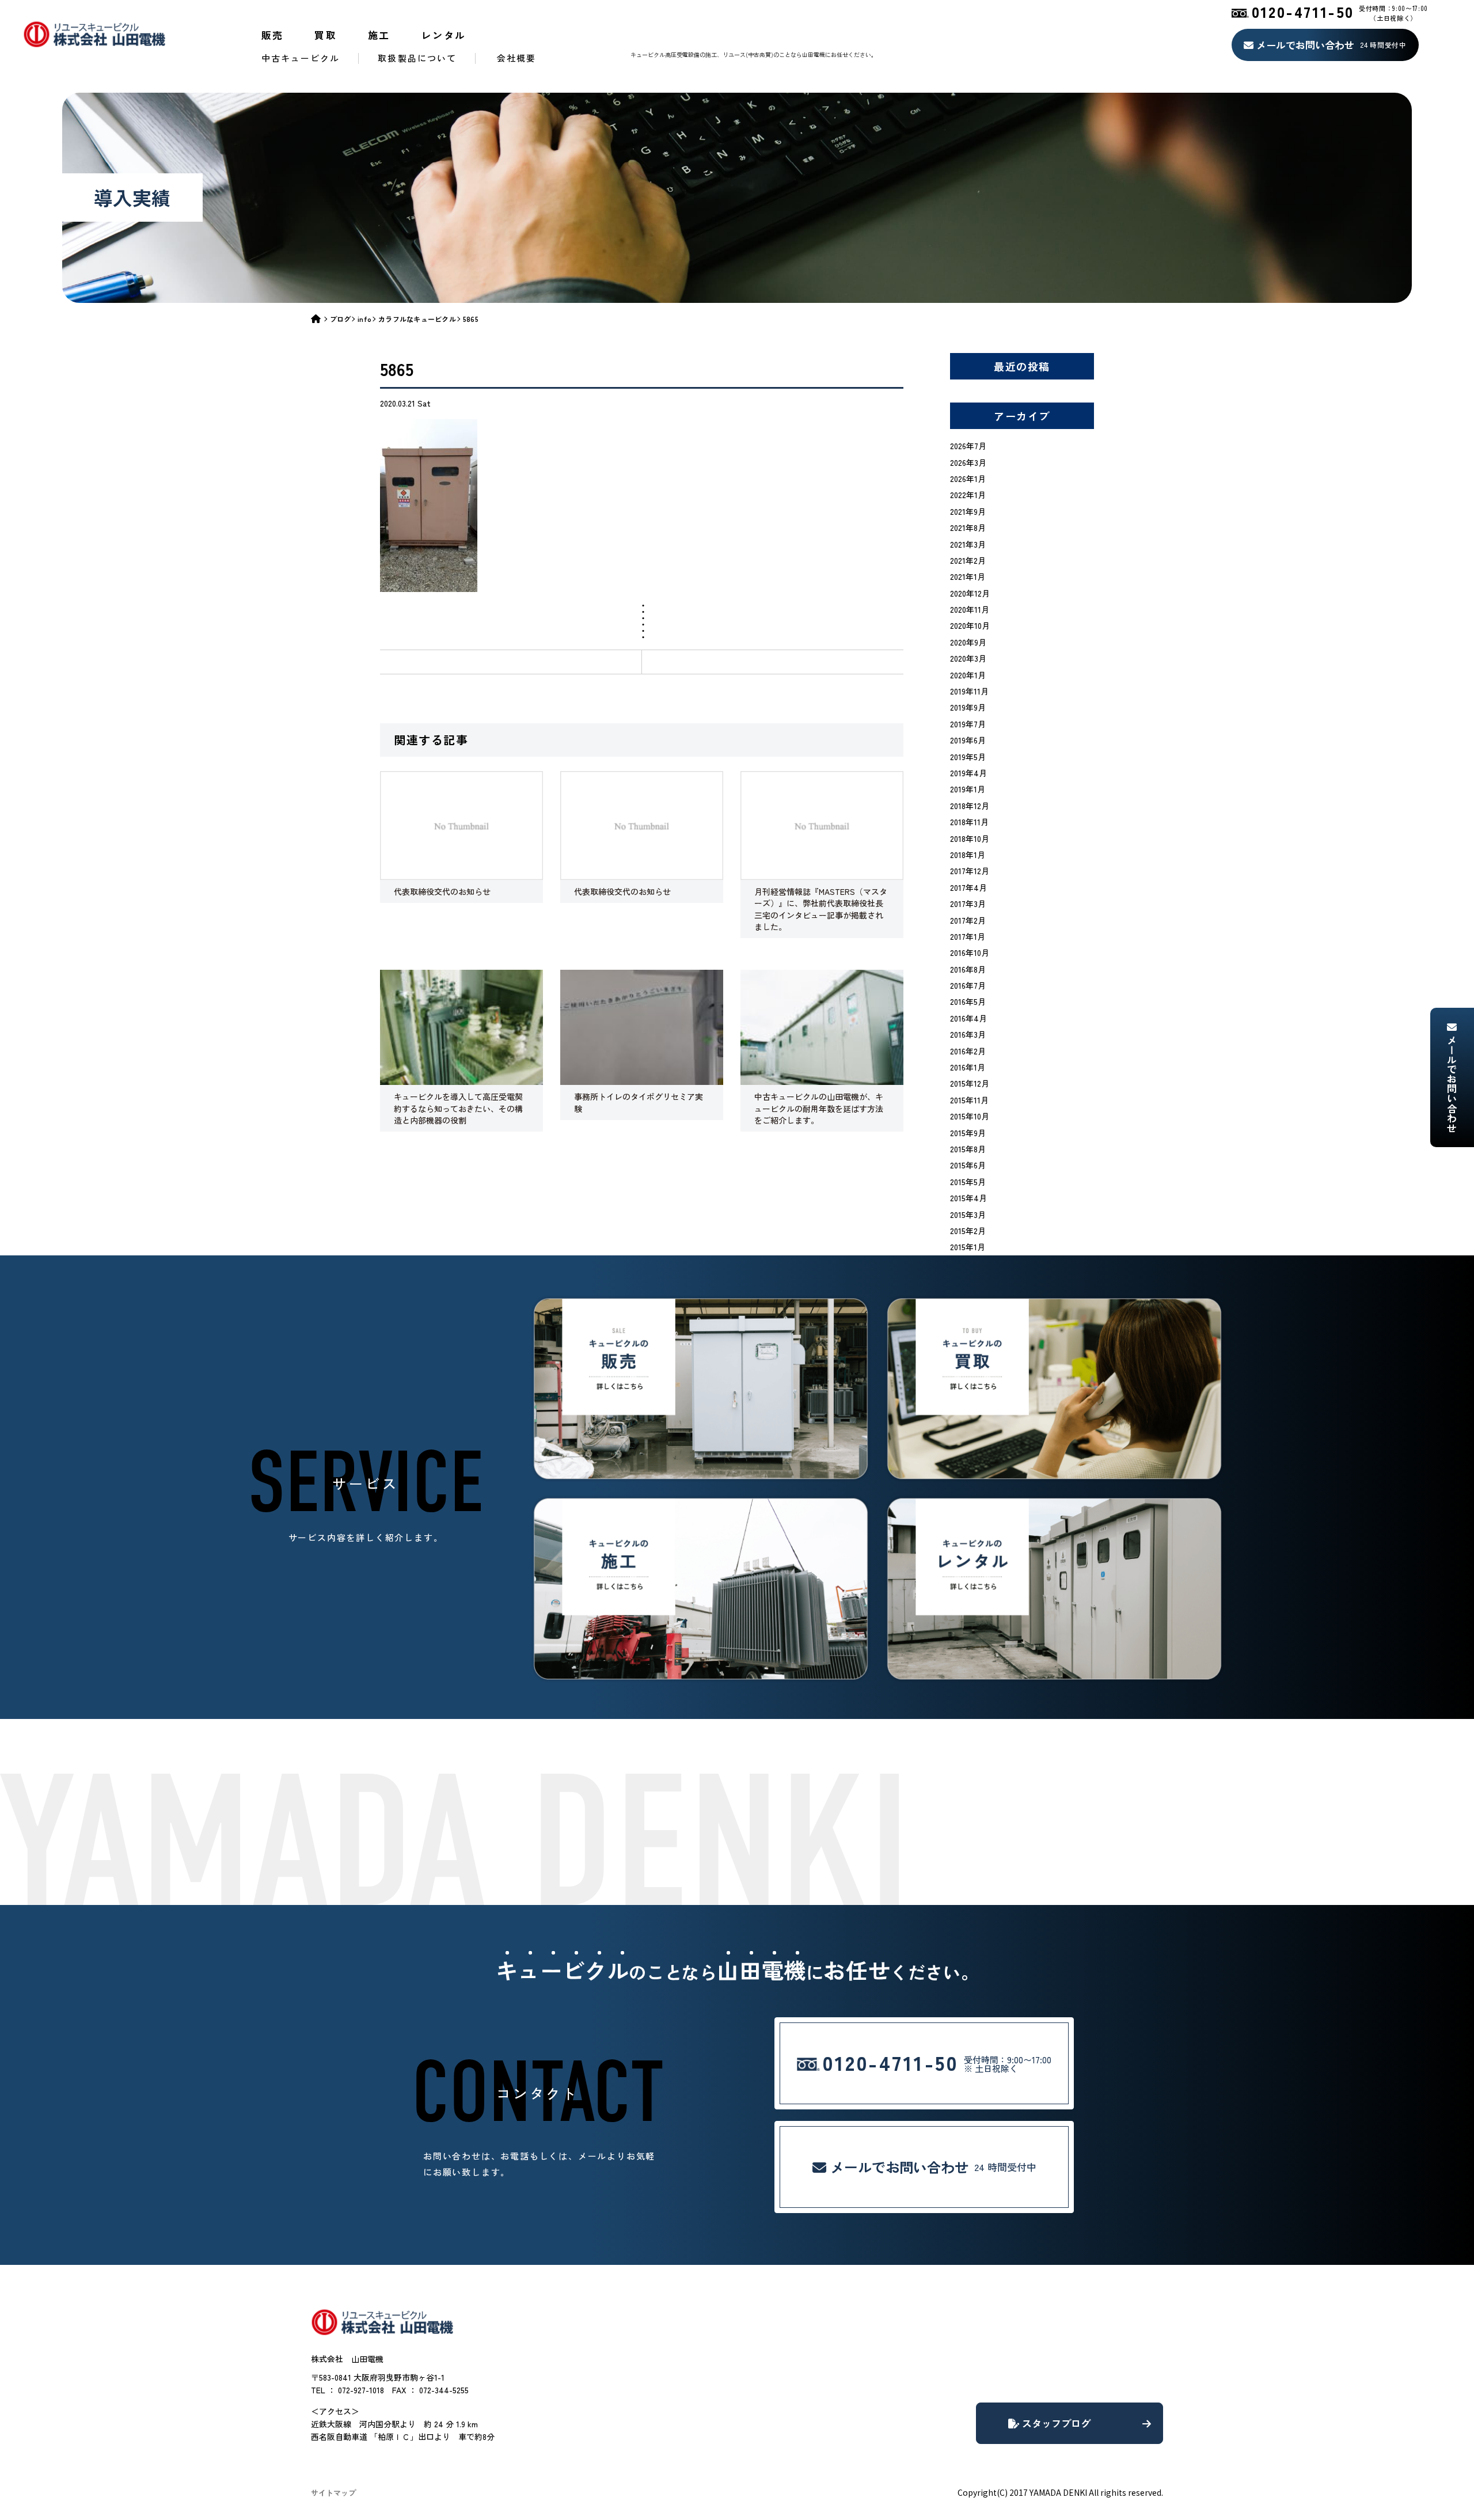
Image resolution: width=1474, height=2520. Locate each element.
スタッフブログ (1055, 2423)
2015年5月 (968, 1182)
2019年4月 (968, 773)
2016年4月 (968, 1018)
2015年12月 (970, 1083)
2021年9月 (968, 511)
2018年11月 (969, 822)
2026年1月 (968, 479)
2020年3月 (968, 658)
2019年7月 (968, 724)
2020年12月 (970, 593)
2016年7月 (968, 985)
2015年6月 (968, 1165)
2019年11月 (969, 691)
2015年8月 (968, 1149)
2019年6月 (968, 740)
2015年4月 (968, 1198)
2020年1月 (968, 675)
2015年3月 (968, 1215)
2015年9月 (968, 1133)
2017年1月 (968, 936)
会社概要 (516, 58)
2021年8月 (968, 527)
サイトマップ (333, 2493)
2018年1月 (968, 855)
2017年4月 (968, 887)
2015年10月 (970, 1116)
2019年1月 (968, 789)
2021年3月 (968, 544)
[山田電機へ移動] (320, 319)
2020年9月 (968, 642)
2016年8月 (968, 969)
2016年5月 (968, 1001)
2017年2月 (968, 920)
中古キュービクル (301, 58)
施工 (379, 35)
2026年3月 (968, 462)
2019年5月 (968, 757)
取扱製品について (417, 58)
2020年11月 (970, 609)
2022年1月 (968, 495)
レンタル (444, 35)
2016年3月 (968, 1034)
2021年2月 (968, 560)
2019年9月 (968, 707)
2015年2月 (968, 1231)
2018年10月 (970, 838)
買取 (326, 35)
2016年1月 (968, 1067)
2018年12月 (970, 806)
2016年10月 (970, 952)
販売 (273, 35)
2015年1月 (968, 1247)
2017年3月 (968, 904)
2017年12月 (970, 871)
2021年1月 (968, 576)
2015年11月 (969, 1100)
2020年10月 (970, 625)
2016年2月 (968, 1051)
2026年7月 (968, 446)
